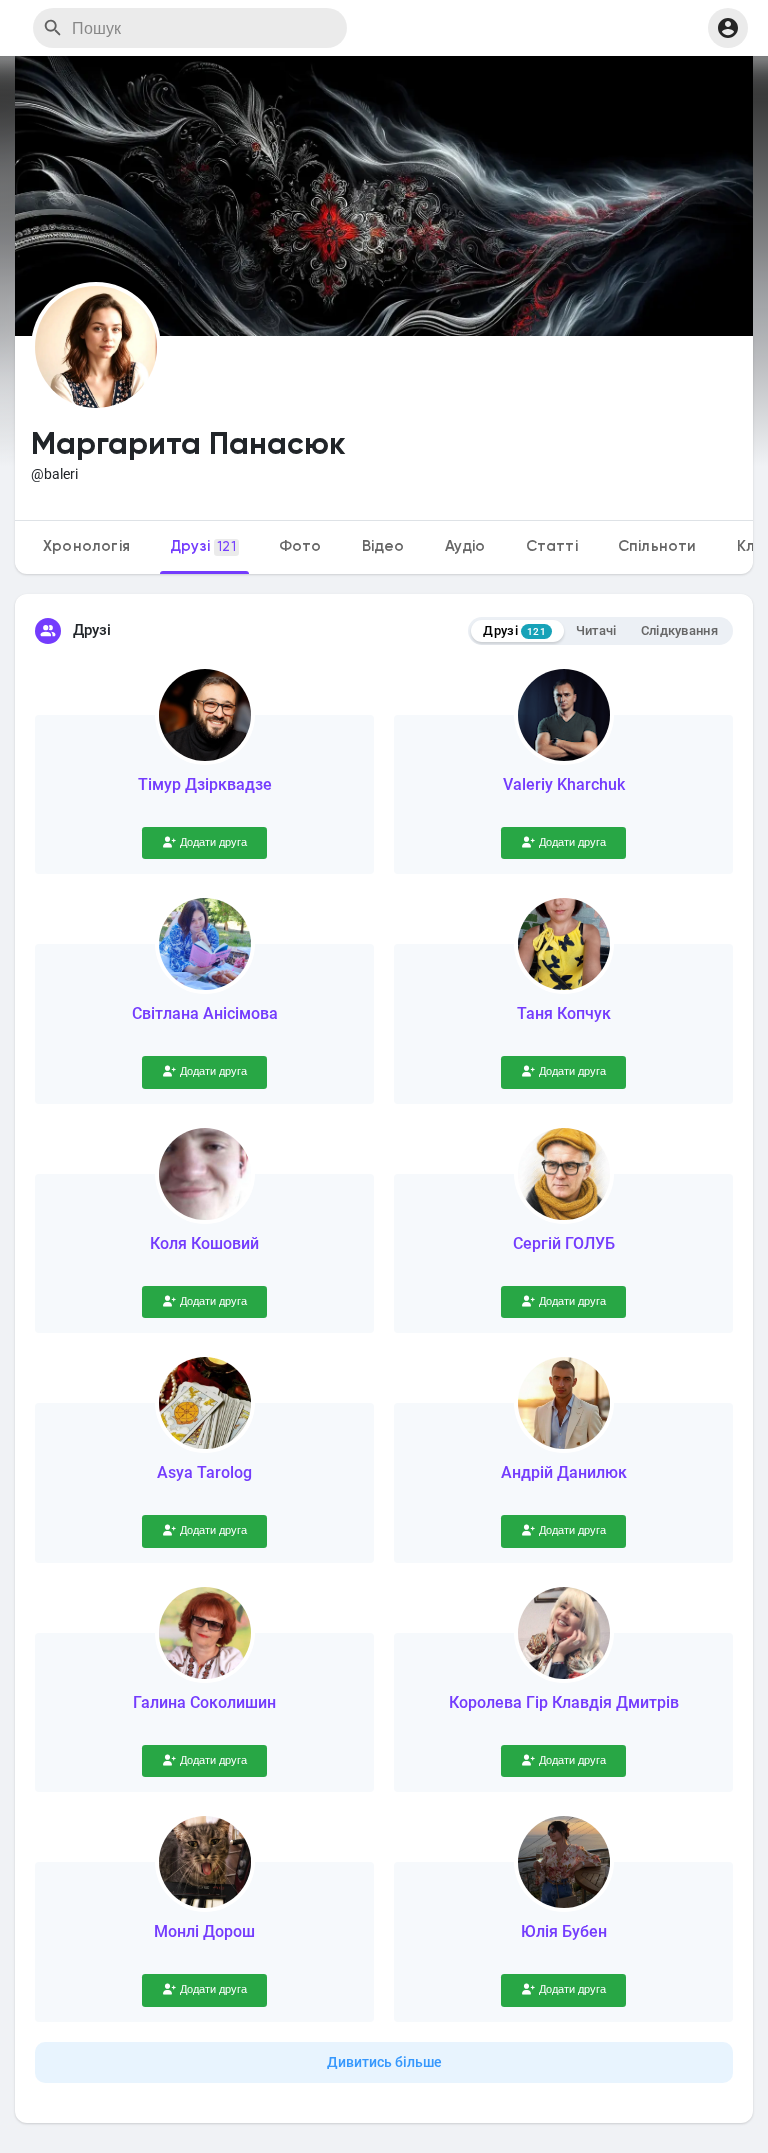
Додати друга (213, 842)
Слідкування (679, 630)
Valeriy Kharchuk (564, 784)
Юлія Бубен (564, 1931)
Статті (552, 546)
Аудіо (465, 546)
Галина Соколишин (204, 1702)
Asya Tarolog (204, 1472)
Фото (300, 546)
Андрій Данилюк (564, 1472)
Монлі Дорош (204, 1931)
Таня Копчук (564, 1013)
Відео (383, 546)
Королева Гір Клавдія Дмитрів (564, 1702)
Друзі (203, 546)
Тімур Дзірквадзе (205, 784)
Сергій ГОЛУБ (564, 1243)
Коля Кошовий (204, 1243)
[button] (728, 28)
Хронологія (86, 546)
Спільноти (657, 546)
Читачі (596, 630)
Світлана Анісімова (205, 1013)
